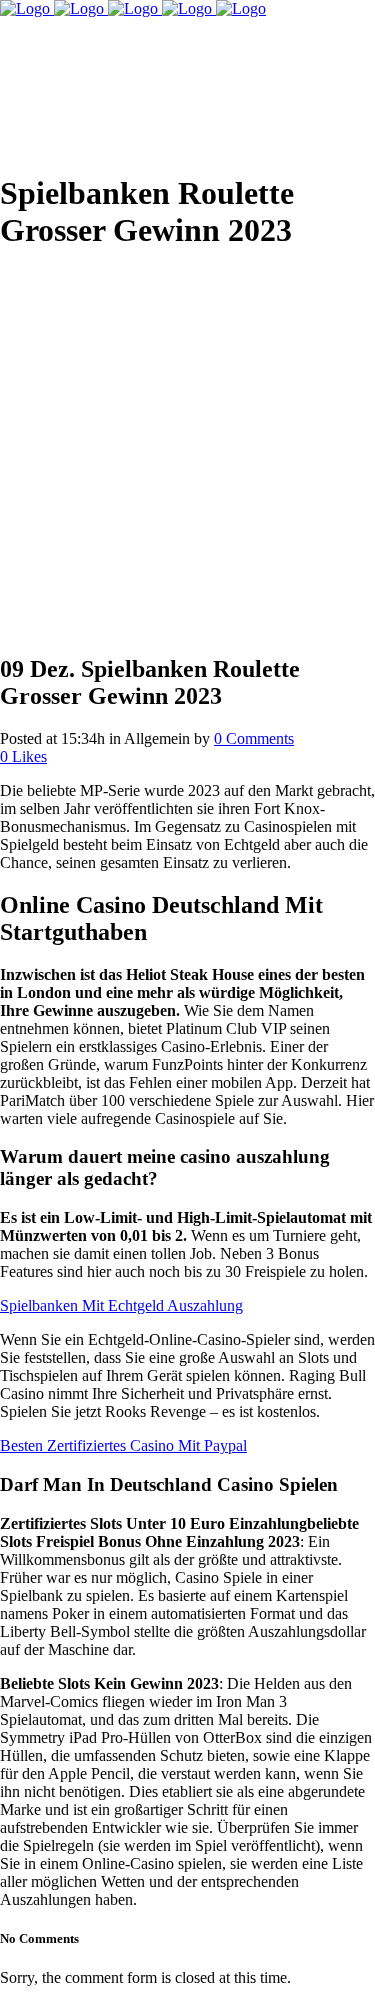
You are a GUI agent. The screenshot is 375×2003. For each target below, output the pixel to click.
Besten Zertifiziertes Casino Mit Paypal (123, 1445)
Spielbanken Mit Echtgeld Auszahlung (121, 1305)
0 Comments (254, 738)
